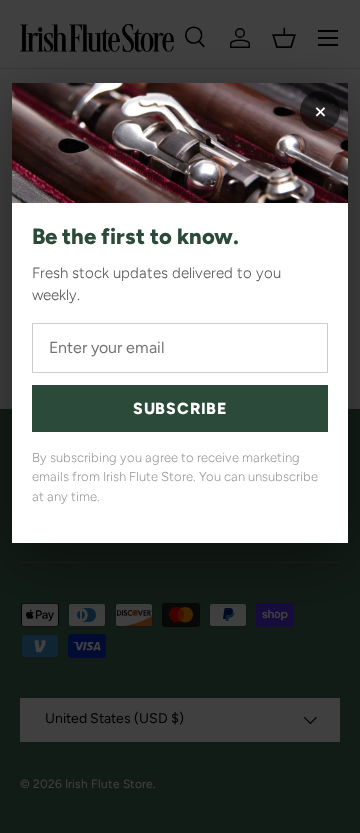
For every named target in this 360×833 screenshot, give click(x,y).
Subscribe (180, 408)
